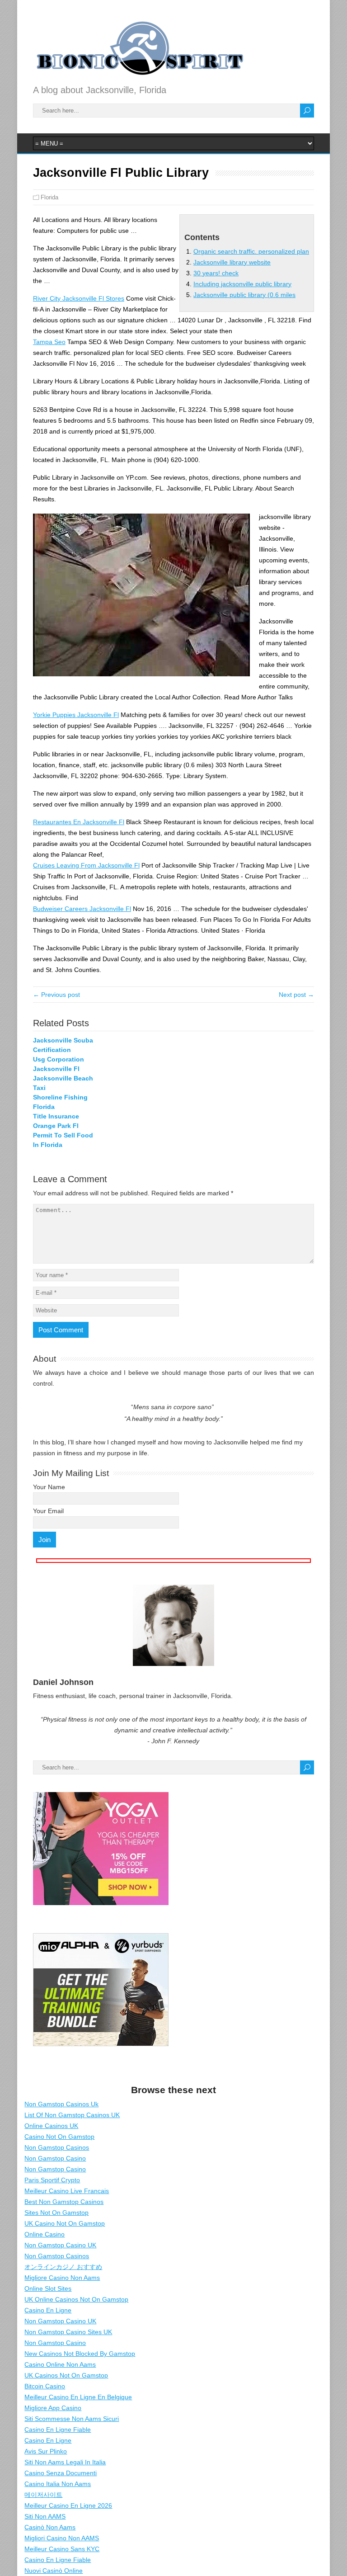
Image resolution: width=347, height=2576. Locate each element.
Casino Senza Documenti (61, 2473)
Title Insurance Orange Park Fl (56, 1121)
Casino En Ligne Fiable (58, 2430)
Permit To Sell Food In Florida (63, 1140)
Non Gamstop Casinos (57, 2147)
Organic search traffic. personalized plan (251, 251)
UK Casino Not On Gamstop (65, 2223)
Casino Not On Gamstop (59, 2137)
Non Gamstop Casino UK (60, 2245)
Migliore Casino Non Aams (62, 2278)
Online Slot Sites (48, 2288)
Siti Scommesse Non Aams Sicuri (72, 2419)
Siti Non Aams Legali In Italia (65, 2462)
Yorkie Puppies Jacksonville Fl (76, 715)
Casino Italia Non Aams (58, 2484)
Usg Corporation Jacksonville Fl (59, 1064)
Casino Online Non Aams (60, 2364)
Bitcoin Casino (45, 2386)
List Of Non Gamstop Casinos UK (72, 2115)
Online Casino (45, 2234)
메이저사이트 (43, 2495)
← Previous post (56, 995)
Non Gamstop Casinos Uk (61, 2104)
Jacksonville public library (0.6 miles (244, 295)
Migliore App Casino (53, 2408)
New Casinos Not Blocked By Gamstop (80, 2354)
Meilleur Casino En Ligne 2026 (68, 2505)
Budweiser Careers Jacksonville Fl (82, 909)
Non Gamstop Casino (55, 2158)
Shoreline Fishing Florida (60, 1102)
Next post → (296, 995)
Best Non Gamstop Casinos (64, 2202)
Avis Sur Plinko (46, 2451)
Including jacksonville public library (242, 284)
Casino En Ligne (48, 2310)
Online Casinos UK (51, 2126)
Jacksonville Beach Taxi (63, 1083)
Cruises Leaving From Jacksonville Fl (86, 865)
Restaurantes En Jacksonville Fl (79, 822)
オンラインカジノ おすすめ (63, 2267)
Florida (49, 197)
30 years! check (216, 273)
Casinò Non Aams (50, 2527)
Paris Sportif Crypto (52, 2180)
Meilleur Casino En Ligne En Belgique (78, 2397)
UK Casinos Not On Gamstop (66, 2375)
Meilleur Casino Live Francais (67, 2191)
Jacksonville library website (232, 262)
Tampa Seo (49, 342)
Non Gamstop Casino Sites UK (68, 2332)
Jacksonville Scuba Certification (63, 1045)
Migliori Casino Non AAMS (62, 2538)
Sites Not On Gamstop (56, 2213)
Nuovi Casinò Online (54, 2571)
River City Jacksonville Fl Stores (79, 298)
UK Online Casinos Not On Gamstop (76, 2299)
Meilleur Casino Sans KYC (62, 2549)
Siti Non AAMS (45, 2516)
